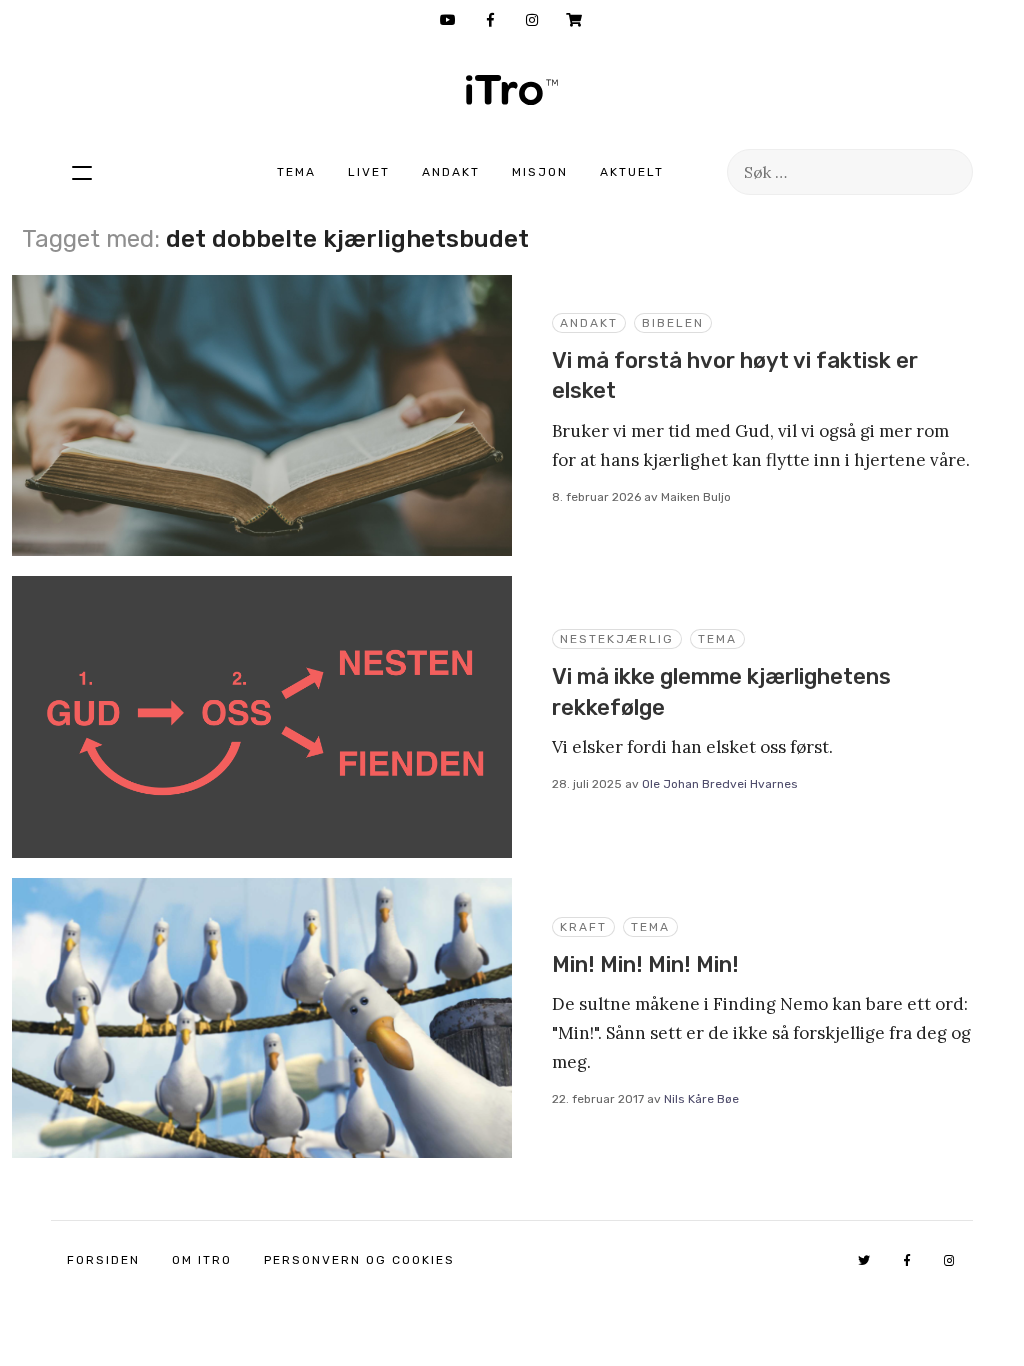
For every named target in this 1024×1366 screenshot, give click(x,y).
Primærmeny (82, 172)
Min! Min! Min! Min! (645, 964)
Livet (369, 172)
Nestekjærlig (617, 639)
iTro (512, 90)
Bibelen (673, 323)
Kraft (583, 927)
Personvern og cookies (359, 1260)
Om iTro (202, 1260)
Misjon (540, 172)
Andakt (451, 172)
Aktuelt (632, 172)
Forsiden (103, 1260)
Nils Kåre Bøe (701, 1099)
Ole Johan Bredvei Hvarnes (720, 784)
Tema (296, 172)
